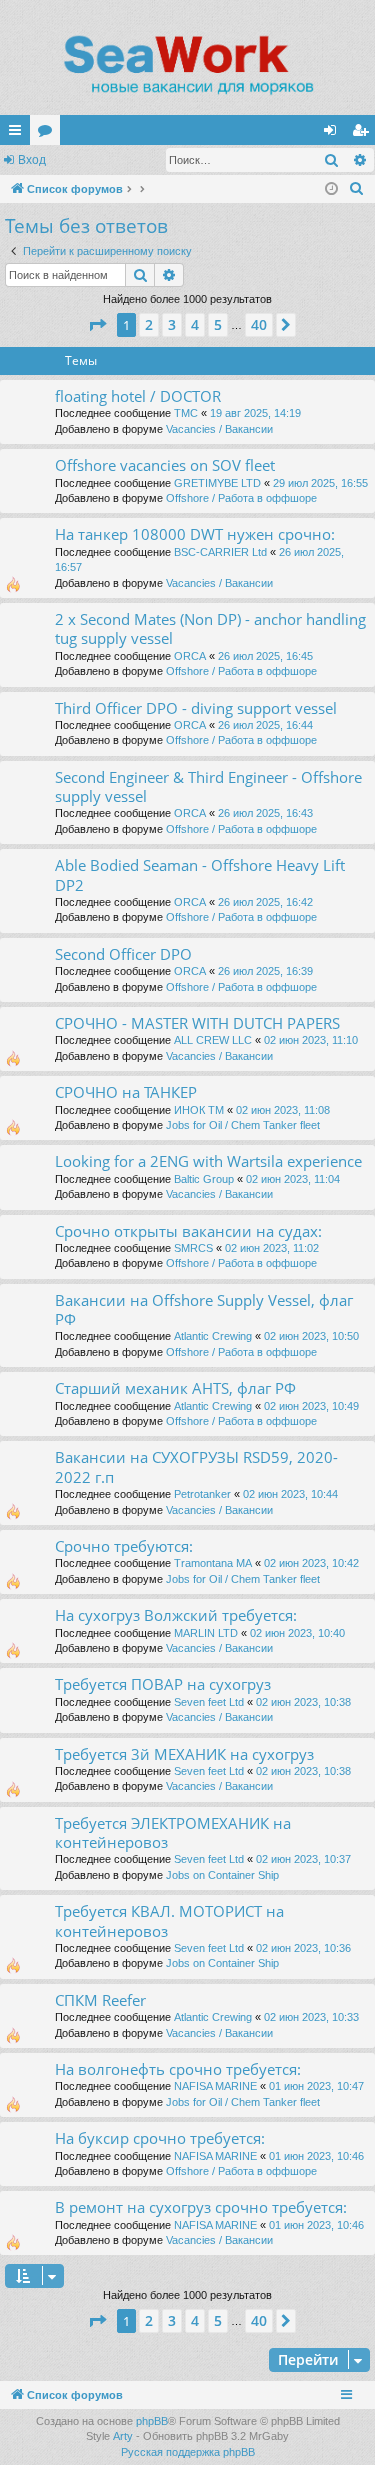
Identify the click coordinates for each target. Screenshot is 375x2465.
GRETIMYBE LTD (217, 483)
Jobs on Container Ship (222, 1875)
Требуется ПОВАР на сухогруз (163, 1684)
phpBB (152, 2421)
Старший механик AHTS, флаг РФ (175, 1388)
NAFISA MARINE (215, 2086)
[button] (97, 325)
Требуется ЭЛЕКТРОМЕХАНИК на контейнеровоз (173, 1832)
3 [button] (172, 324)
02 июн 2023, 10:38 (303, 1702)
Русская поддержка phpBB (188, 2452)
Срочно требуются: (124, 1546)
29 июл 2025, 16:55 (320, 483)
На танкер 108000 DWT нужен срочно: (195, 534)
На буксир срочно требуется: (160, 2138)
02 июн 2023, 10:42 (311, 1563)
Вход (32, 160)
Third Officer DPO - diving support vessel (196, 708)
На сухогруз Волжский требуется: (176, 1615)
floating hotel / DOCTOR (138, 396)
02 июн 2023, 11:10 (311, 1040)
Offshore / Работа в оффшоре (241, 498)
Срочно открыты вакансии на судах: (188, 1231)
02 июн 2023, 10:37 (303, 1859)
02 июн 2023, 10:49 (311, 1406)
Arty (123, 2436)
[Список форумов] (187, 65)
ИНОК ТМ (199, 1110)
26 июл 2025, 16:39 (265, 971)
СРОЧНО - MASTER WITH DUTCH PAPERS (197, 1023)
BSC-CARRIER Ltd (220, 552)
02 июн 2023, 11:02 (272, 1248)
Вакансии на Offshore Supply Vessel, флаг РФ (204, 1309)
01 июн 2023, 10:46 (316, 2156)
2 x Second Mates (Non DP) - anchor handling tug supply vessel (210, 628)
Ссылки (19, 134)
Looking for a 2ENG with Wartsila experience (208, 1161)
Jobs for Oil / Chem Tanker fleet (243, 1125)
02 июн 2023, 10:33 (311, 2017)
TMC (186, 413)
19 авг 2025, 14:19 (255, 413)
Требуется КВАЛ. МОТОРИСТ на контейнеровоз (169, 1920)
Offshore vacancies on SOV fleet (165, 465)
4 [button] (195, 324)
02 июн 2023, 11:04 (293, 1179)
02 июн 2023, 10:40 (297, 1633)
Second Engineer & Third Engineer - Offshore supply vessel (208, 786)
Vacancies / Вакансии (219, 429)
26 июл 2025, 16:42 (265, 902)
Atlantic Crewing (213, 1336)
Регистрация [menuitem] (364, 134)
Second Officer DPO (123, 954)
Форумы (49, 134)
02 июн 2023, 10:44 (290, 1494)
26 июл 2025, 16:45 (265, 656)
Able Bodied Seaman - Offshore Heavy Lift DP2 (200, 874)
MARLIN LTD (206, 1633)
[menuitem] (357, 189)
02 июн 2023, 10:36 (303, 1948)
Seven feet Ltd (209, 1702)
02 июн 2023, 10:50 (311, 1336)
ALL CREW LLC (213, 1040)
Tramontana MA (213, 1563)
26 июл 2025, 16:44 (265, 725)
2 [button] (149, 324)
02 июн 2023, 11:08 (283, 1110)
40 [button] (259, 324)
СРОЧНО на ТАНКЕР (126, 1092)
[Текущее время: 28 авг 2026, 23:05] (331, 189)
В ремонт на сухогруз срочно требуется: (201, 2207)
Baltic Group (204, 1179)
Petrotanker (202, 1494)
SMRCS (193, 1248)
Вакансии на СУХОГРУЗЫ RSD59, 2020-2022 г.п (196, 1466)
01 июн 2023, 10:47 (316, 2086)
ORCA (190, 656)
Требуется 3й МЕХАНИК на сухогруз (184, 1754)
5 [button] (218, 324)
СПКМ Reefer (100, 2000)
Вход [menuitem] (334, 134)
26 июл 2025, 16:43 (265, 813)
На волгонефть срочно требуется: (178, 2069)
